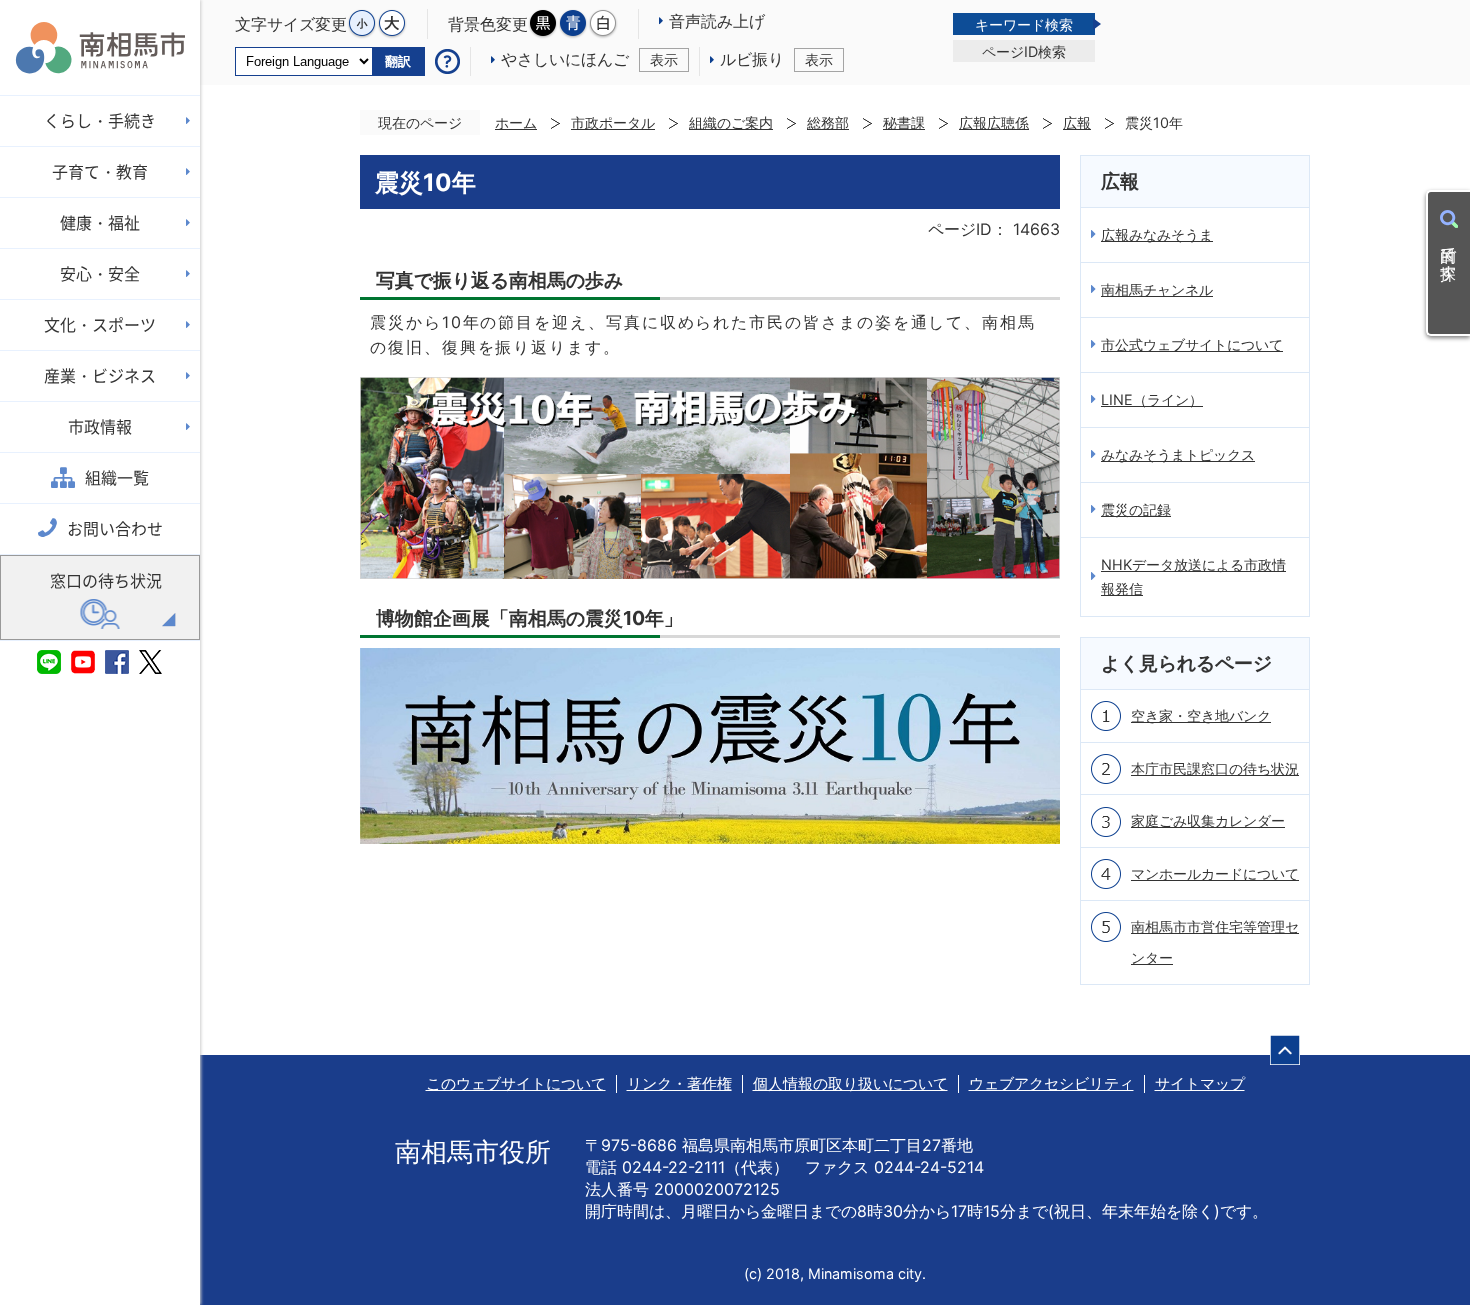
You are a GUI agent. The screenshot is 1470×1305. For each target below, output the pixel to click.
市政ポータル (613, 122)
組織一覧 (117, 478)
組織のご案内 (731, 122)
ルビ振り (776, 59)
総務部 (828, 122)
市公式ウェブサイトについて (1192, 344)
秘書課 (904, 122)
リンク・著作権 (679, 1083)
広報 (1077, 122)
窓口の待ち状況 (106, 581)
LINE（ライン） (1152, 399)
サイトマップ (1200, 1083)
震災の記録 (1136, 509)
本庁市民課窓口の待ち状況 (1215, 768)
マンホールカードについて (1215, 873)
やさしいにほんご (589, 59)
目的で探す (1449, 254)
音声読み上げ (717, 21)
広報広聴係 (994, 122)
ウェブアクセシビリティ (1051, 1083)
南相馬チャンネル (1157, 289)
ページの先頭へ (1285, 1050)
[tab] (1024, 24)
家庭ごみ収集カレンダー (1208, 820)
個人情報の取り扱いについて (850, 1083)
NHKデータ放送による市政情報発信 (1193, 576)
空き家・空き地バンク (1201, 715)
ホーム (516, 122)
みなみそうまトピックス (1178, 454)
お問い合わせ (115, 529)
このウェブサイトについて (516, 1083)
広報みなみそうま (1157, 234)
